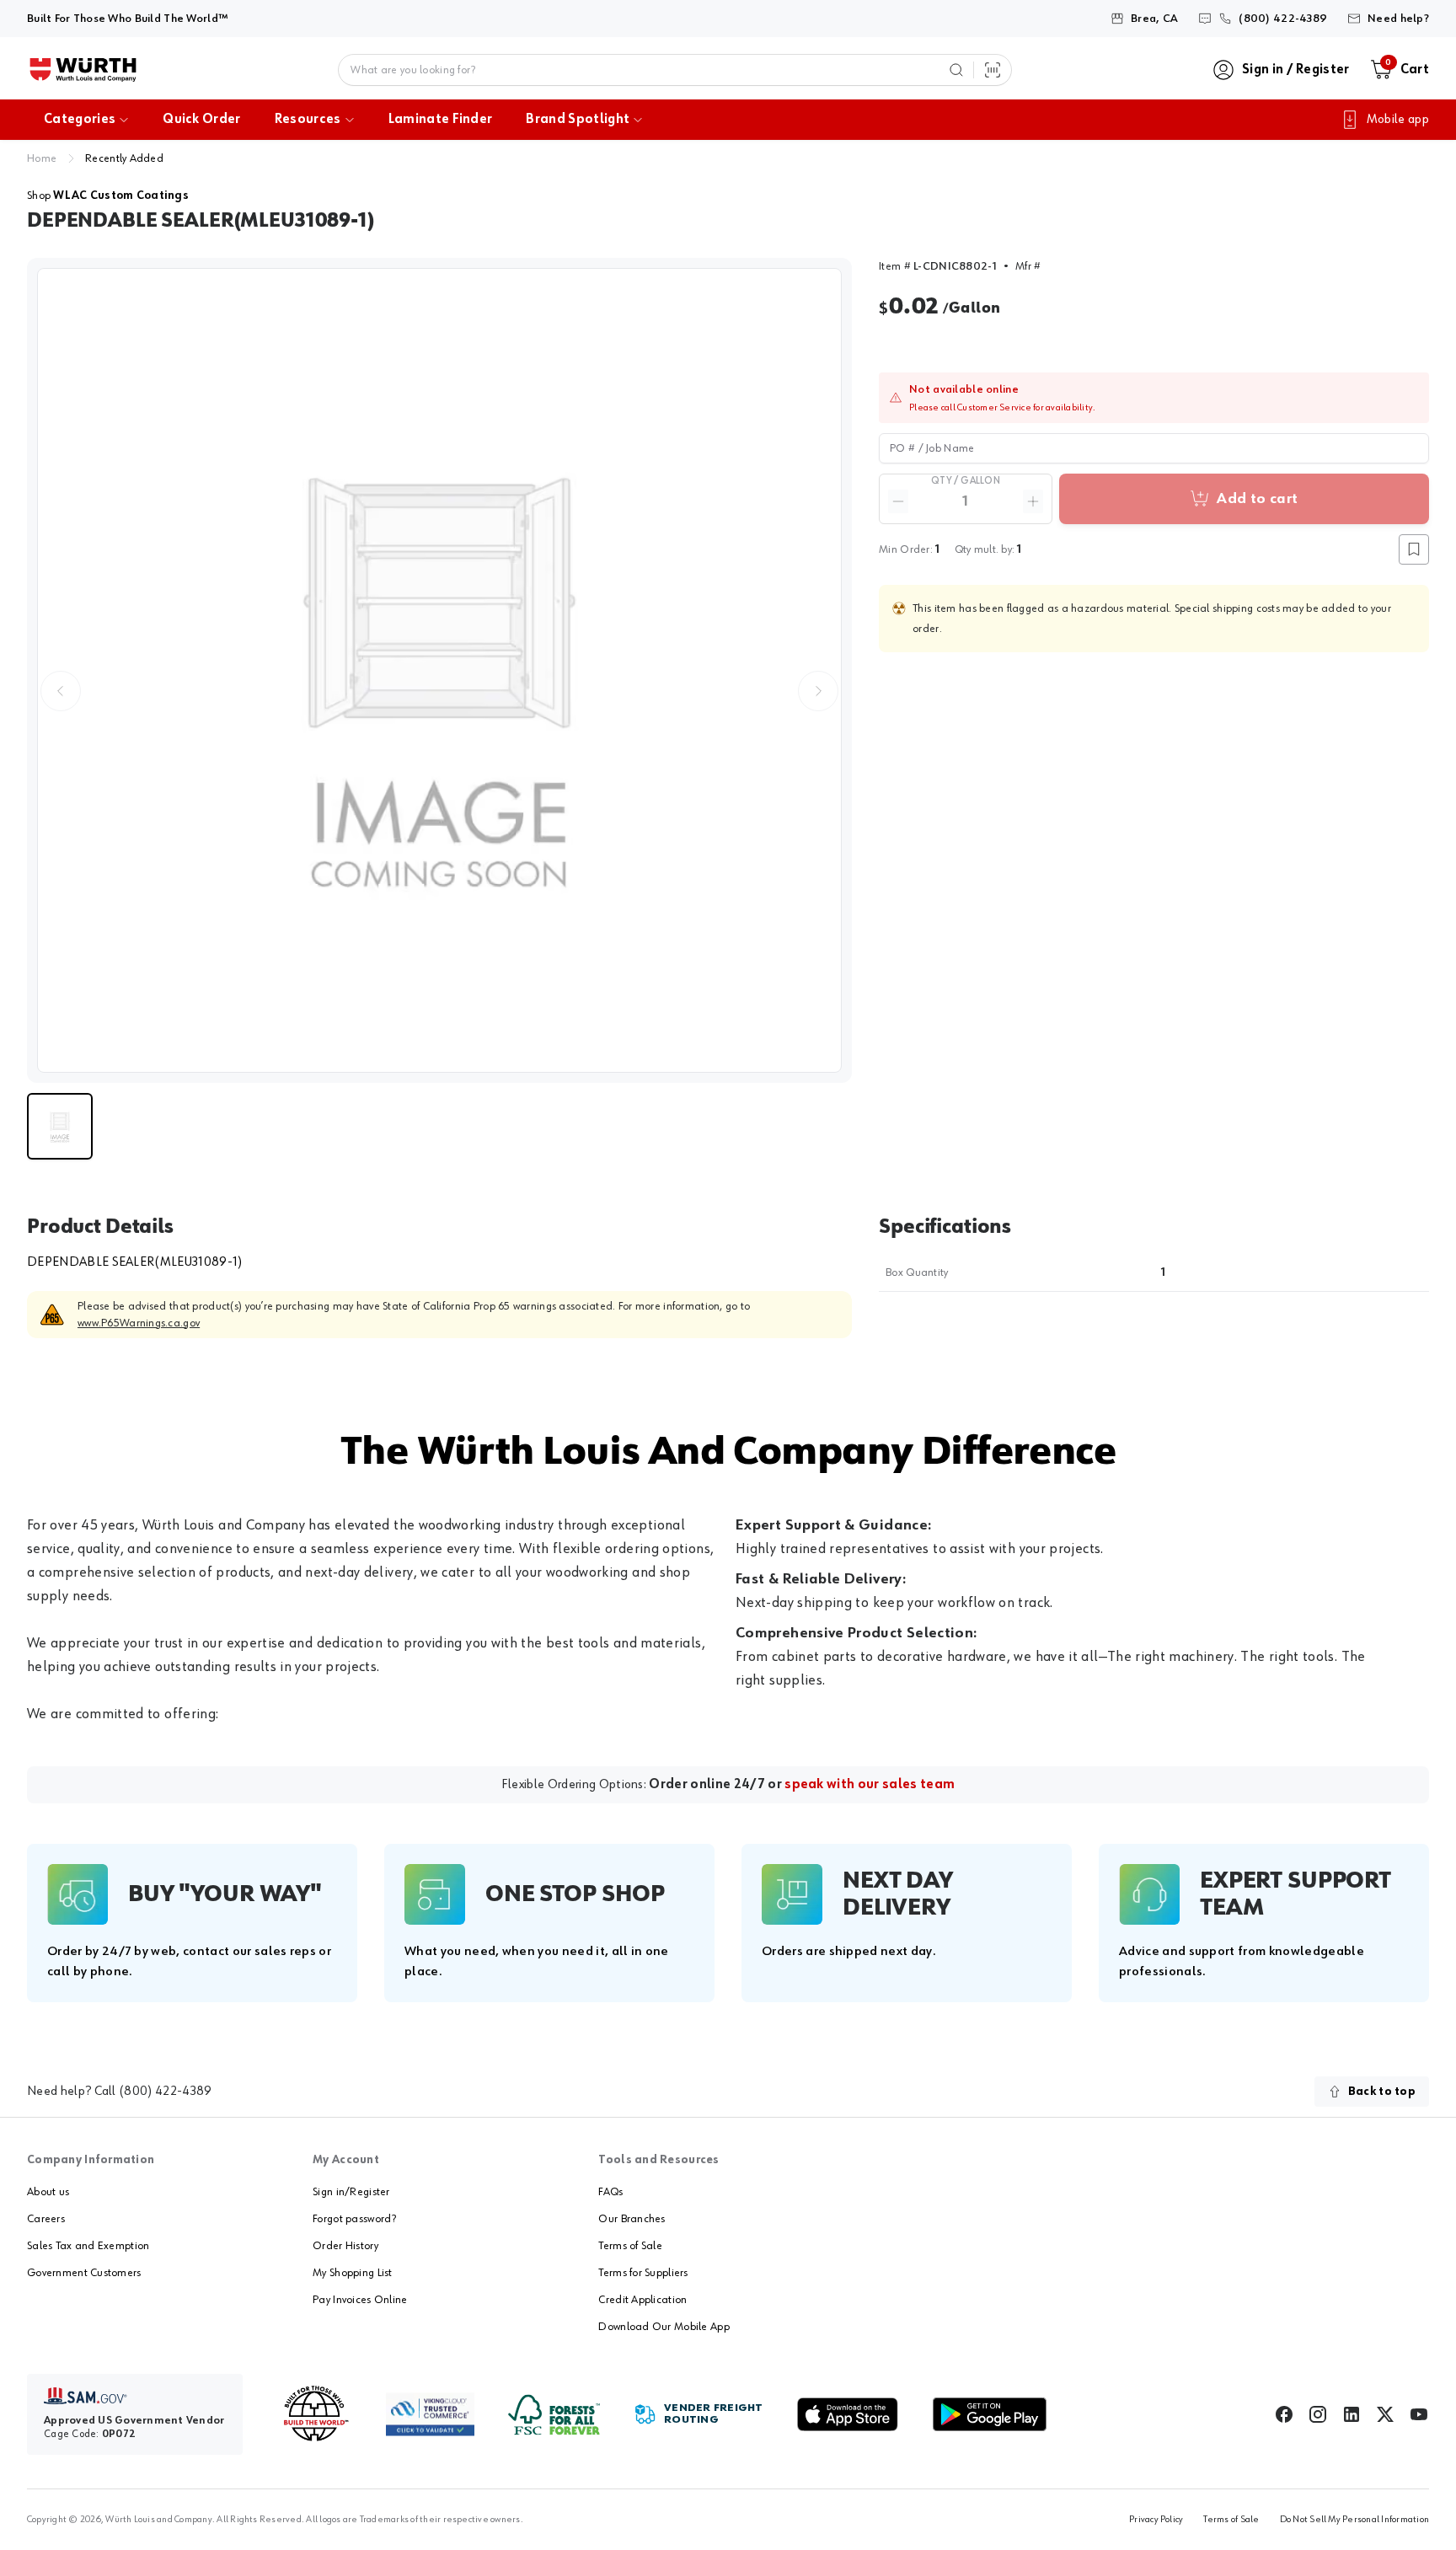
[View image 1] (439, 670)
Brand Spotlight (578, 120)
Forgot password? (354, 2219)
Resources (308, 120)
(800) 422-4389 (165, 2092)
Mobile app (1398, 120)
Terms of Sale (630, 2246)
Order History (345, 2246)
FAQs (610, 2192)
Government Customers (84, 2273)
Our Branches (632, 2219)
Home (42, 158)
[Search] (956, 70)
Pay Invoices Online (360, 2300)
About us (48, 2192)
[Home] (83, 70)
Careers (46, 2219)
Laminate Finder (441, 120)
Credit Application (642, 2300)
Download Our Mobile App (664, 2327)
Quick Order (202, 120)
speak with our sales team (870, 1785)
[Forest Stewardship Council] (554, 2415)
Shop (108, 196)
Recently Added (124, 158)
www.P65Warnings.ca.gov (139, 1323)
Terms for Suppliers (643, 2273)
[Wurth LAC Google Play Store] (989, 2414)
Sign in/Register (351, 2192)
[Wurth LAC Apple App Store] (848, 2414)
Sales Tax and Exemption (88, 2246)
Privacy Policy (1156, 2520)
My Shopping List (352, 2273)
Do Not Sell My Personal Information (1354, 2520)
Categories (80, 120)
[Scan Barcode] (993, 70)
